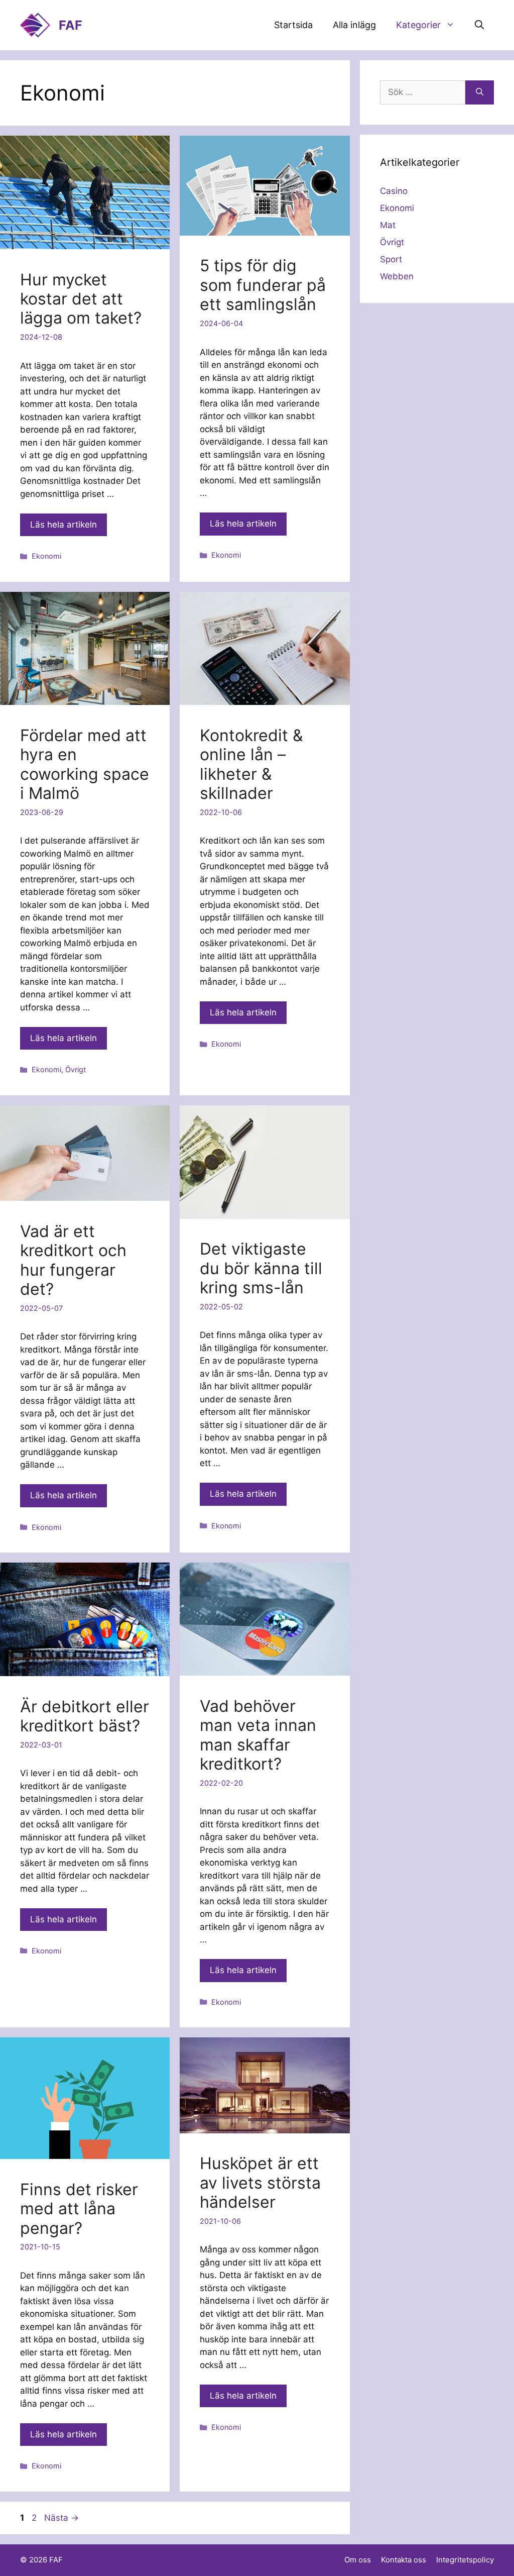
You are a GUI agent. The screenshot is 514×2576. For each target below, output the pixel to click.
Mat (388, 225)
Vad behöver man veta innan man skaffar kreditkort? (258, 1735)
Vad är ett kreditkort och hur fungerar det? (73, 1260)
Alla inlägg (354, 25)
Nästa (61, 2518)
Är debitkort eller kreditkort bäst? (85, 1716)
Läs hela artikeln (63, 525)
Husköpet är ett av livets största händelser (260, 2183)
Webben (397, 276)
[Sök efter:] (423, 92)
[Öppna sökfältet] (479, 25)
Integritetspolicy (465, 2560)
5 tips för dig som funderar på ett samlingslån (263, 285)
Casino (394, 191)
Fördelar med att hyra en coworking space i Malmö (85, 764)
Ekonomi (46, 556)
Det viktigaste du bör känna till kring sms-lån (261, 1268)
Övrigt (76, 1069)
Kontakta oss (404, 2560)
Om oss (358, 2560)
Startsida (293, 25)
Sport (391, 259)
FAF (71, 25)
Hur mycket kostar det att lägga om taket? (81, 299)
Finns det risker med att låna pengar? (79, 2209)
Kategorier (418, 25)
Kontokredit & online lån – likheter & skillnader (251, 764)
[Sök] (480, 92)
